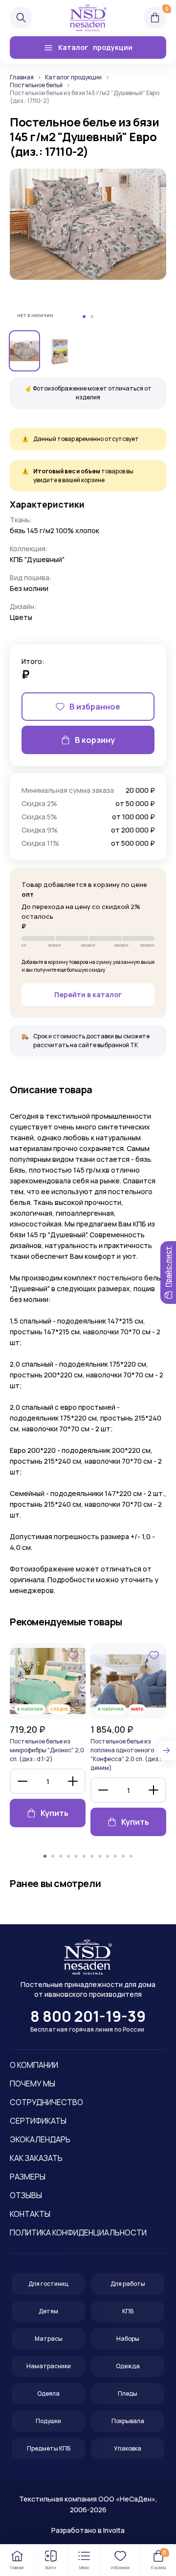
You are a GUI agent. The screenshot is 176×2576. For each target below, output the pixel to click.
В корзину (95, 740)
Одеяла (48, 2393)
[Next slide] (166, 1750)
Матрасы (49, 2339)
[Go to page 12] (131, 1856)
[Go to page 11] (123, 1856)
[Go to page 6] (84, 1856)
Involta (114, 2530)
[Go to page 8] (100, 1856)
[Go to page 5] (76, 1856)
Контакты (30, 2214)
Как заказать (36, 2158)
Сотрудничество (46, 2102)
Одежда (128, 2366)
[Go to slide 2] (92, 317)
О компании (34, 2065)
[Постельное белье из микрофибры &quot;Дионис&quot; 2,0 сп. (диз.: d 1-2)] (48, 1681)
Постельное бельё (36, 85)
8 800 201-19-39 (88, 2016)
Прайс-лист (168, 1267)
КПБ (128, 2311)
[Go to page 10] (115, 1856)
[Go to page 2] (53, 1856)
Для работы (128, 2284)
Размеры (28, 2177)
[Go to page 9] (108, 1856)
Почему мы (33, 2084)
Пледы (128, 2393)
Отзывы (26, 2195)
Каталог (95, 47)
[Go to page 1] (45, 1856)
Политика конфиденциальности (78, 2233)
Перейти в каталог (88, 994)
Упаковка (128, 2448)
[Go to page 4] (68, 1856)
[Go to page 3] (61, 1856)
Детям (48, 2311)
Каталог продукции (73, 77)
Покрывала (128, 2421)
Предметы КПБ (49, 2448)
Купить (55, 1813)
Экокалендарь (40, 2139)
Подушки (48, 2421)
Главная (22, 77)
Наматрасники (49, 2366)
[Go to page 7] (92, 1856)
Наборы (128, 2339)
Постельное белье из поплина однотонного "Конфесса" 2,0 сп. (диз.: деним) (126, 1754)
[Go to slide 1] (84, 317)
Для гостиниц (48, 2284)
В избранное (95, 707)
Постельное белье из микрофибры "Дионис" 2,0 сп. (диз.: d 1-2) (47, 1750)
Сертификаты (38, 2121)
